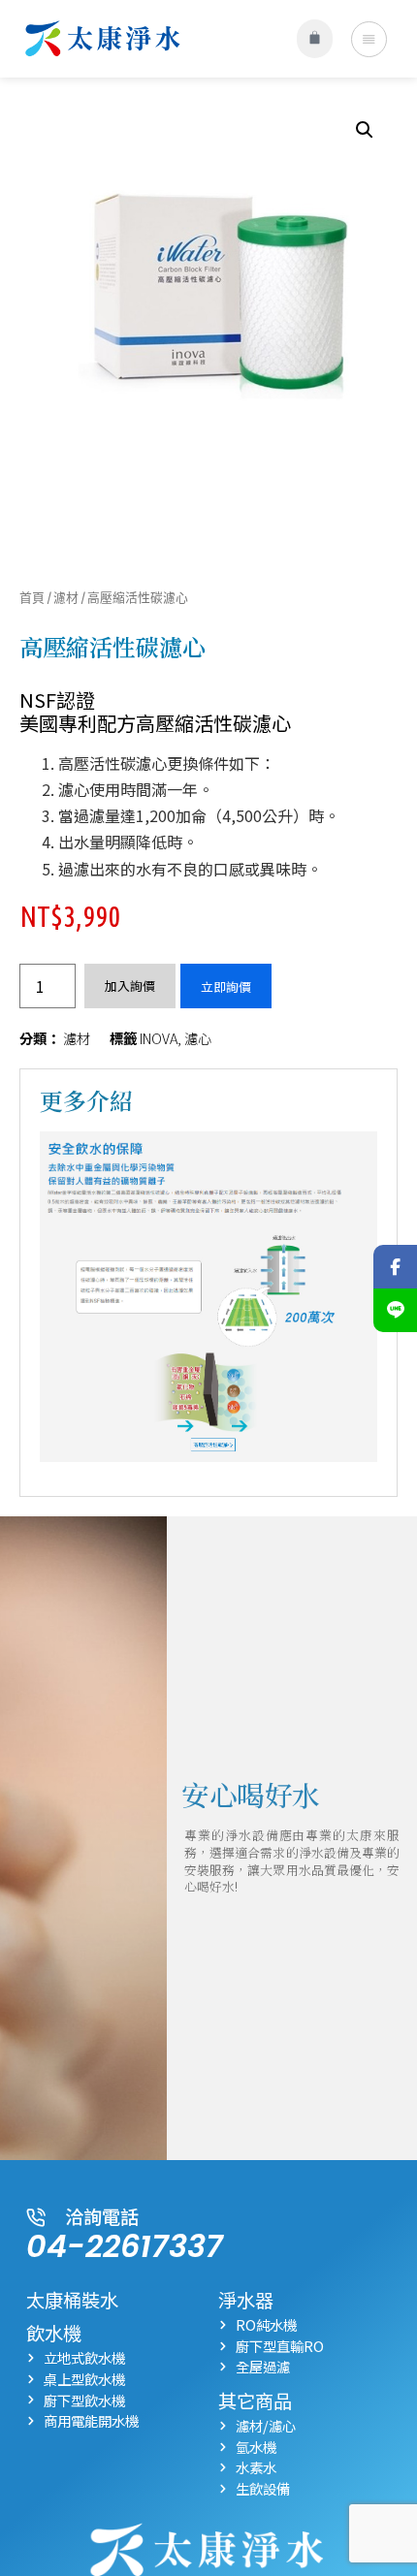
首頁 (32, 597)
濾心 (198, 1038)
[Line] (395, 1310)
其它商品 (255, 2401)
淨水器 (246, 2300)
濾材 (66, 597)
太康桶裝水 (72, 2300)
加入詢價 (130, 986)
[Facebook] (395, 1267)
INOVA (159, 1038)
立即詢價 (226, 986)
